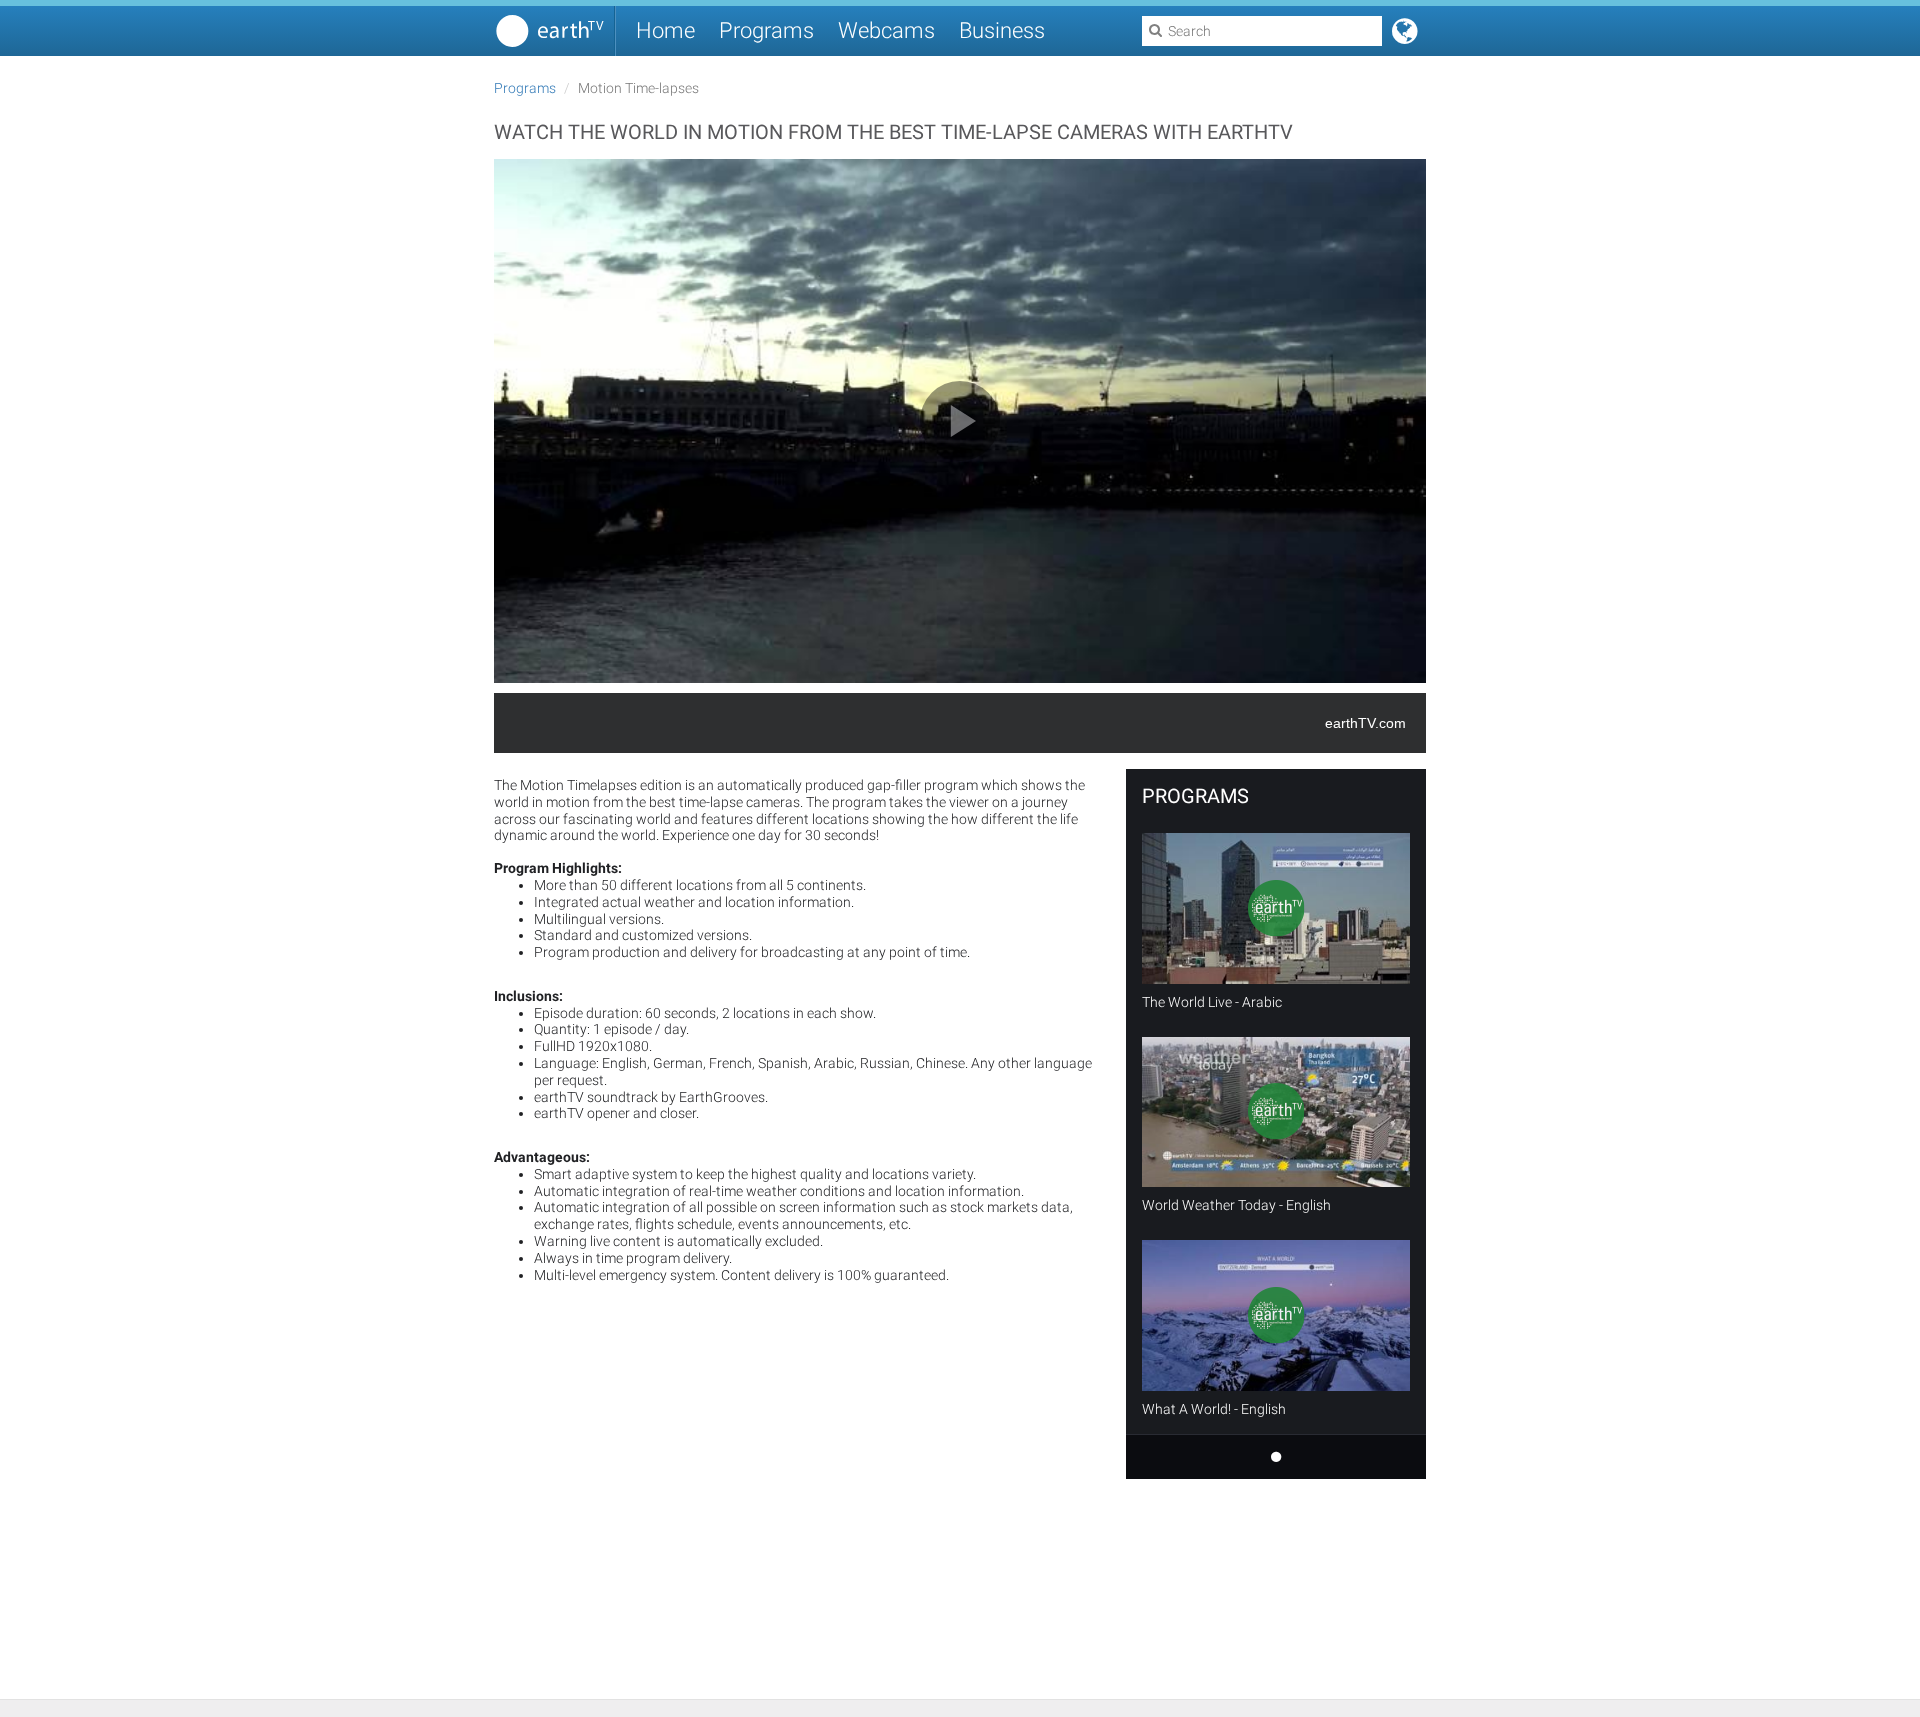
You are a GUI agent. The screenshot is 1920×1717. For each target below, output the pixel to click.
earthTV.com (1365, 723)
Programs (766, 30)
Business (1002, 30)
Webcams (886, 30)
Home (665, 30)
